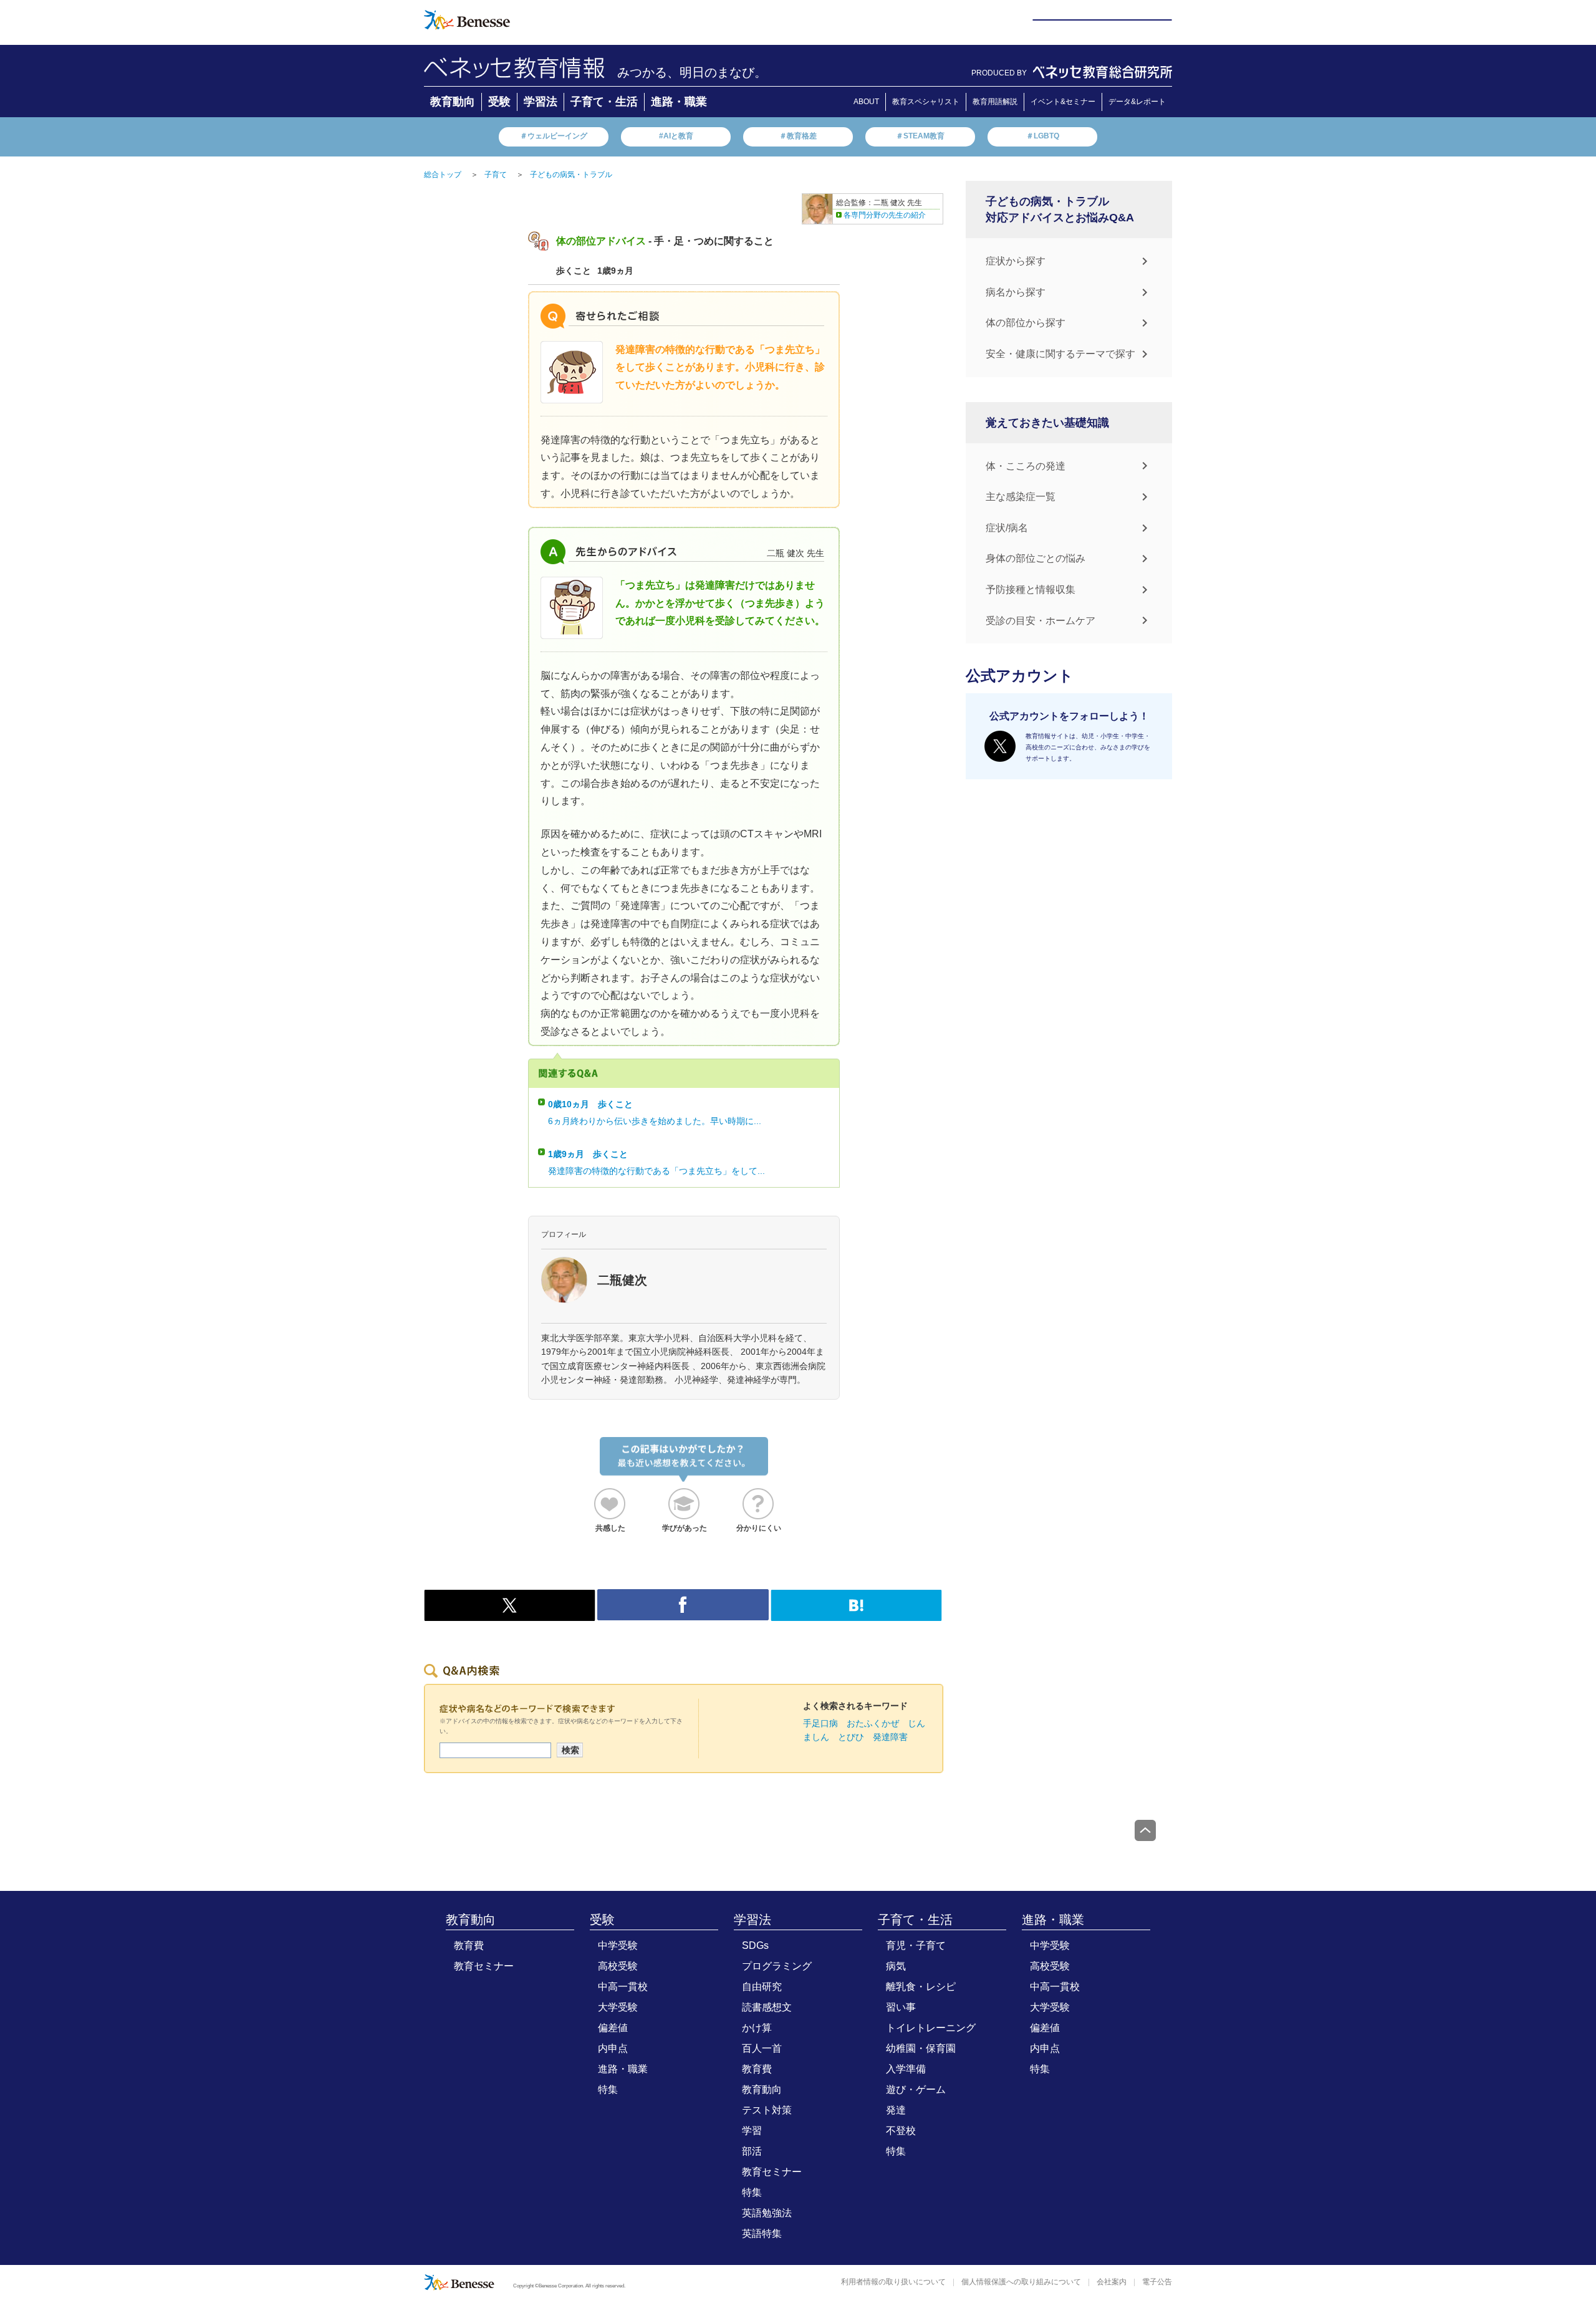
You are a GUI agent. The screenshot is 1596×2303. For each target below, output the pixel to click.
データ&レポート (1137, 102)
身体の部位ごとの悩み (1036, 558)
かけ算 (757, 2028)
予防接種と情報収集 (1031, 589)
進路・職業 (679, 102)
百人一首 (762, 2048)
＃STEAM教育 (920, 136)
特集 (608, 2089)
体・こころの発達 (1026, 466)
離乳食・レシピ (921, 1987)
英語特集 (762, 2233)
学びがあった (685, 1528)
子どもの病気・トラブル (571, 175)
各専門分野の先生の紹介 (885, 215)
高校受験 (618, 1966)
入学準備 (906, 2069)
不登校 (901, 2131)
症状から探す (1016, 261)
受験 (499, 102)
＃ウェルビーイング (554, 136)
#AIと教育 (676, 136)
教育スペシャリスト (926, 102)
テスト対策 (767, 2110)
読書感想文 (767, 2007)
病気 (896, 1966)
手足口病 (820, 1723)
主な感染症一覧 (1021, 497)
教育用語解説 (995, 102)
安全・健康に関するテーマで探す (1060, 354)
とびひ (851, 1737)
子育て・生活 (604, 102)
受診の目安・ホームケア (1041, 621)
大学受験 (618, 2007)
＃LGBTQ (1043, 136)
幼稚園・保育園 (921, 2048)
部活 (752, 2151)
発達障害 (890, 1737)
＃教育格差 (798, 136)
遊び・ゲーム (916, 2089)
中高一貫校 (623, 1987)
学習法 (541, 102)
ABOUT (866, 102)
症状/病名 (1007, 528)
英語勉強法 (767, 2213)
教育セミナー (484, 1966)
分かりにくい (759, 1528)
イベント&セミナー (1063, 102)
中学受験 (618, 1945)
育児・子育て (916, 1945)
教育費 (469, 1945)
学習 (752, 2131)
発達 (896, 2110)
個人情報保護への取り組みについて (1021, 2282)
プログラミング (777, 1966)
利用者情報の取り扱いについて (893, 2282)
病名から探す (1016, 292)
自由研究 (762, 1987)
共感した (610, 1528)
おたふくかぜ (873, 1723)
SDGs (755, 1945)
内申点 (613, 2048)
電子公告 (1157, 2282)
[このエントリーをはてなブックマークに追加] (856, 1614)
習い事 (901, 2007)
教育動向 (453, 102)
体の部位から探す (1026, 323)
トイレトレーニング (931, 2028)
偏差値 (613, 2028)
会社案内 (1112, 2282)
